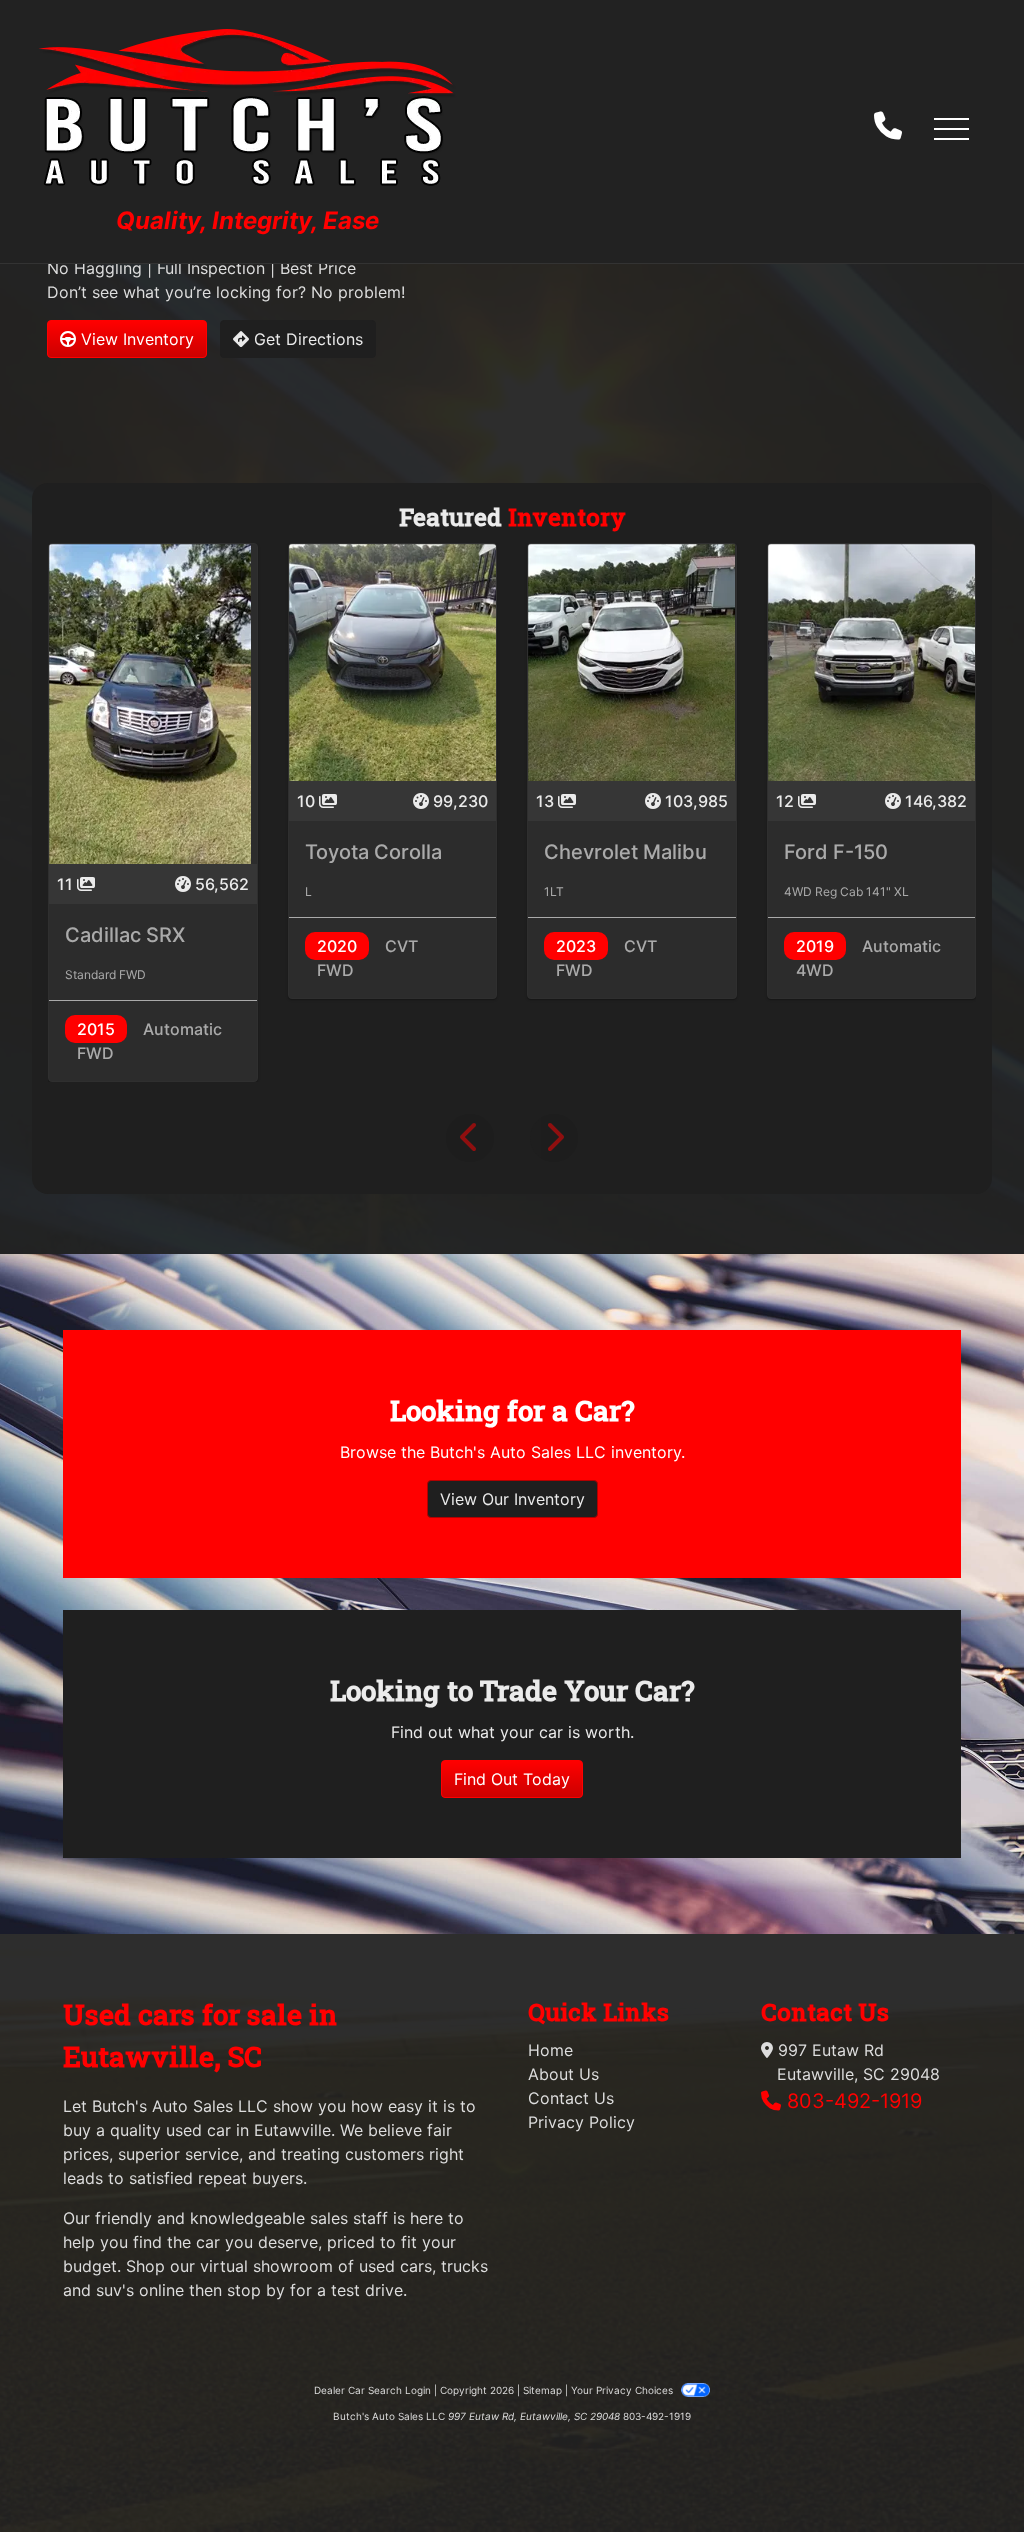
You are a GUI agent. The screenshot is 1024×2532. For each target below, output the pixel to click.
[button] (951, 128)
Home (550, 2050)
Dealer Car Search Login (372, 2390)
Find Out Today (512, 1779)
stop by (256, 2290)
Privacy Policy (581, 2122)
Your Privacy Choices (623, 2390)
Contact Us (571, 2098)
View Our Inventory (512, 1499)
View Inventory (135, 339)
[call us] (888, 128)
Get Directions (306, 339)
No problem (356, 292)
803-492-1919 (854, 2101)
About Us (563, 2074)
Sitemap (542, 2390)
